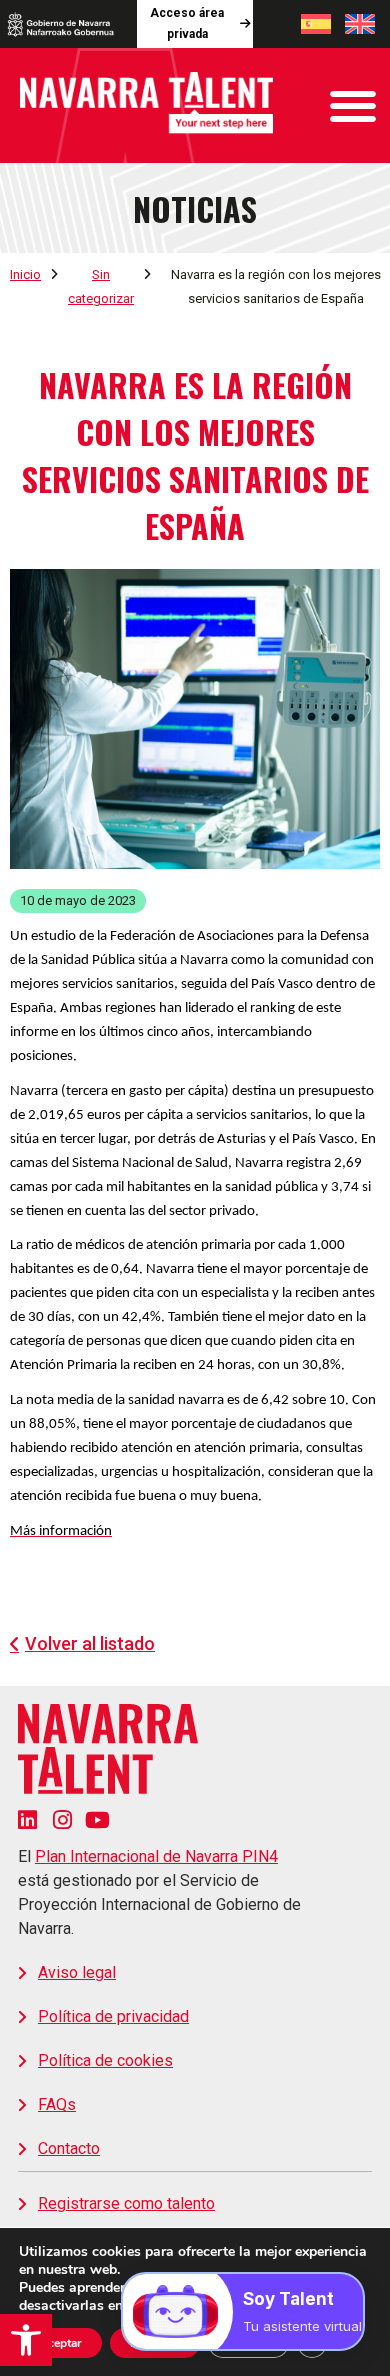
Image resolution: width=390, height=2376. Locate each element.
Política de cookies (105, 2060)
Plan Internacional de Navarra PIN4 (156, 1856)
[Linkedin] (27, 1819)
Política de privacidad (113, 2016)
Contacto (69, 2148)
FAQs (57, 2104)
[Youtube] (97, 1819)
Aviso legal (77, 1972)
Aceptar (60, 2343)
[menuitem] (316, 24)
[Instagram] (62, 1819)
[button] (26, 2340)
